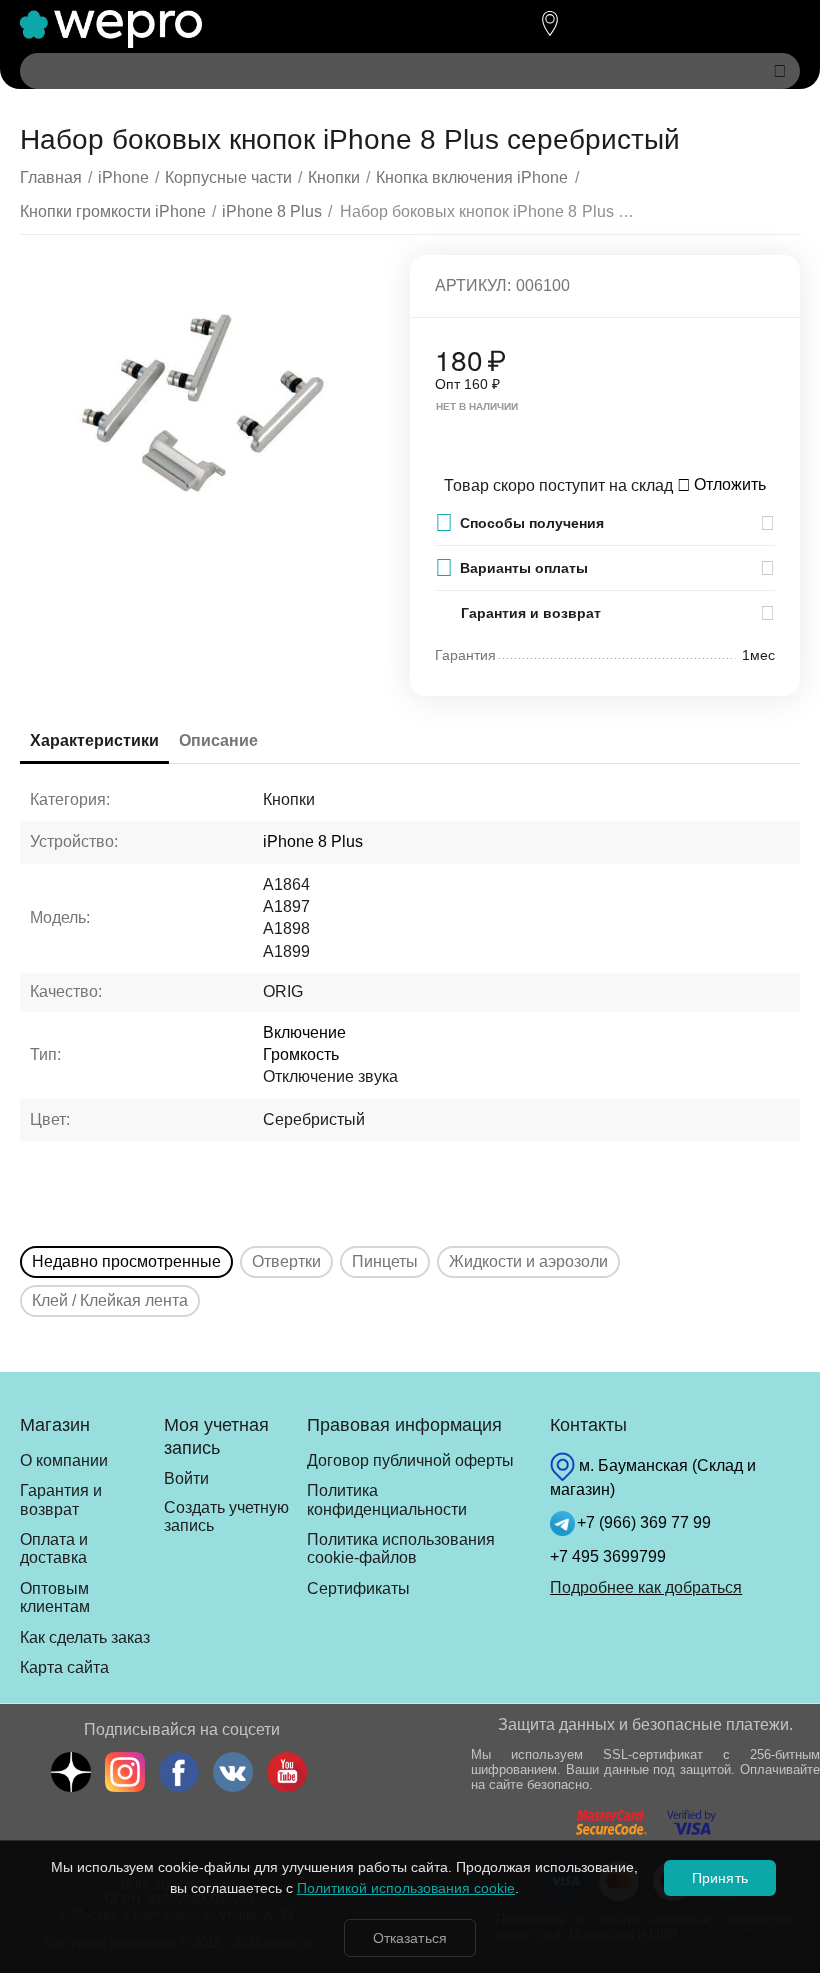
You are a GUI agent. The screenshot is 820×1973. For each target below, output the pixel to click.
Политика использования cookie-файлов (401, 1548)
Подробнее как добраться (646, 1587)
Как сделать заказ (85, 1637)
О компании (64, 1460)
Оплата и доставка (54, 1548)
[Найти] (780, 71)
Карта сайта (64, 1667)
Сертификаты (358, 1588)
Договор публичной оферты (410, 1460)
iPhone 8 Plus (313, 841)
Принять (719, 1878)
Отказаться (409, 1938)
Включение (304, 1032)
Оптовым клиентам (55, 1597)
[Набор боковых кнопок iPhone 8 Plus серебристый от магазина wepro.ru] (202, 404)
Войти (186, 1478)
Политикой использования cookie (406, 1888)
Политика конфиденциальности (387, 1499)
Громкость (301, 1054)
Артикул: (473, 285)
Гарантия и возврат (61, 1499)
